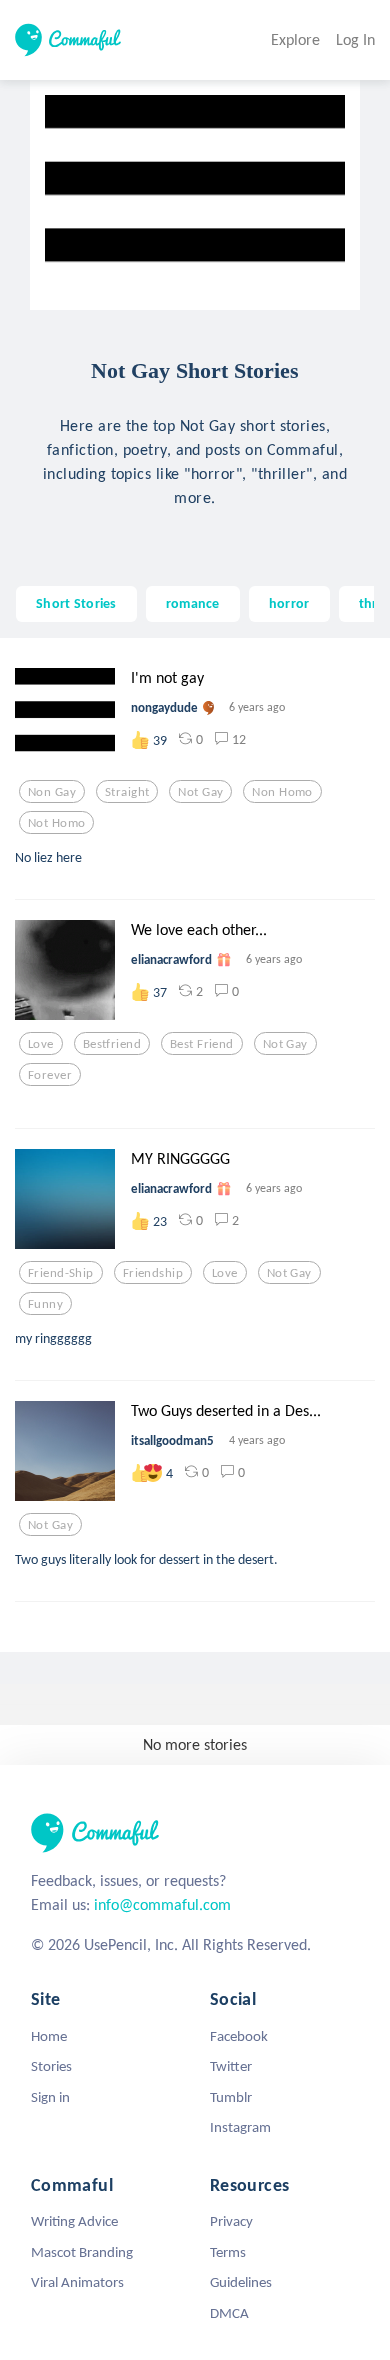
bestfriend (112, 1044)
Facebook (239, 2036)
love (41, 1044)
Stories (51, 2066)
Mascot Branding (82, 2252)
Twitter (231, 2066)
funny (45, 1304)
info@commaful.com (162, 1904)
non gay (52, 792)
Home (49, 2036)
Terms (228, 2252)
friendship (153, 1273)
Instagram (240, 2127)
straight (127, 792)
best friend (202, 1044)
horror (289, 603)
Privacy (231, 2221)
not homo (56, 823)
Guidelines (241, 2282)
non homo (282, 792)
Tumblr (231, 2097)
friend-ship (61, 1273)
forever (50, 1075)
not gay (200, 792)
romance (193, 603)
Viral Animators (77, 2282)
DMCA (229, 2313)
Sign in (50, 2097)
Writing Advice (74, 2221)
